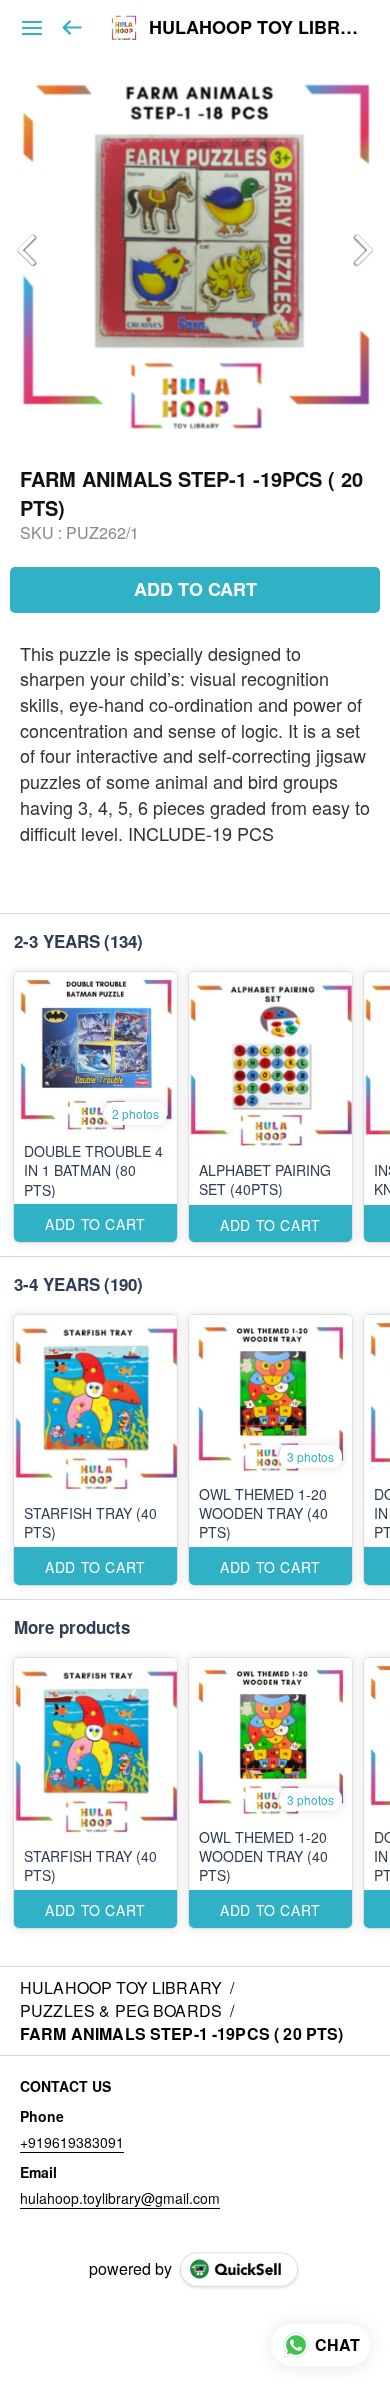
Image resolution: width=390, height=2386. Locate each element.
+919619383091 (72, 2142)
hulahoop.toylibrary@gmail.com (120, 2198)
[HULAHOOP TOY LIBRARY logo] (124, 28)
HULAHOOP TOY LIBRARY (254, 28)
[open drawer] (32, 28)
